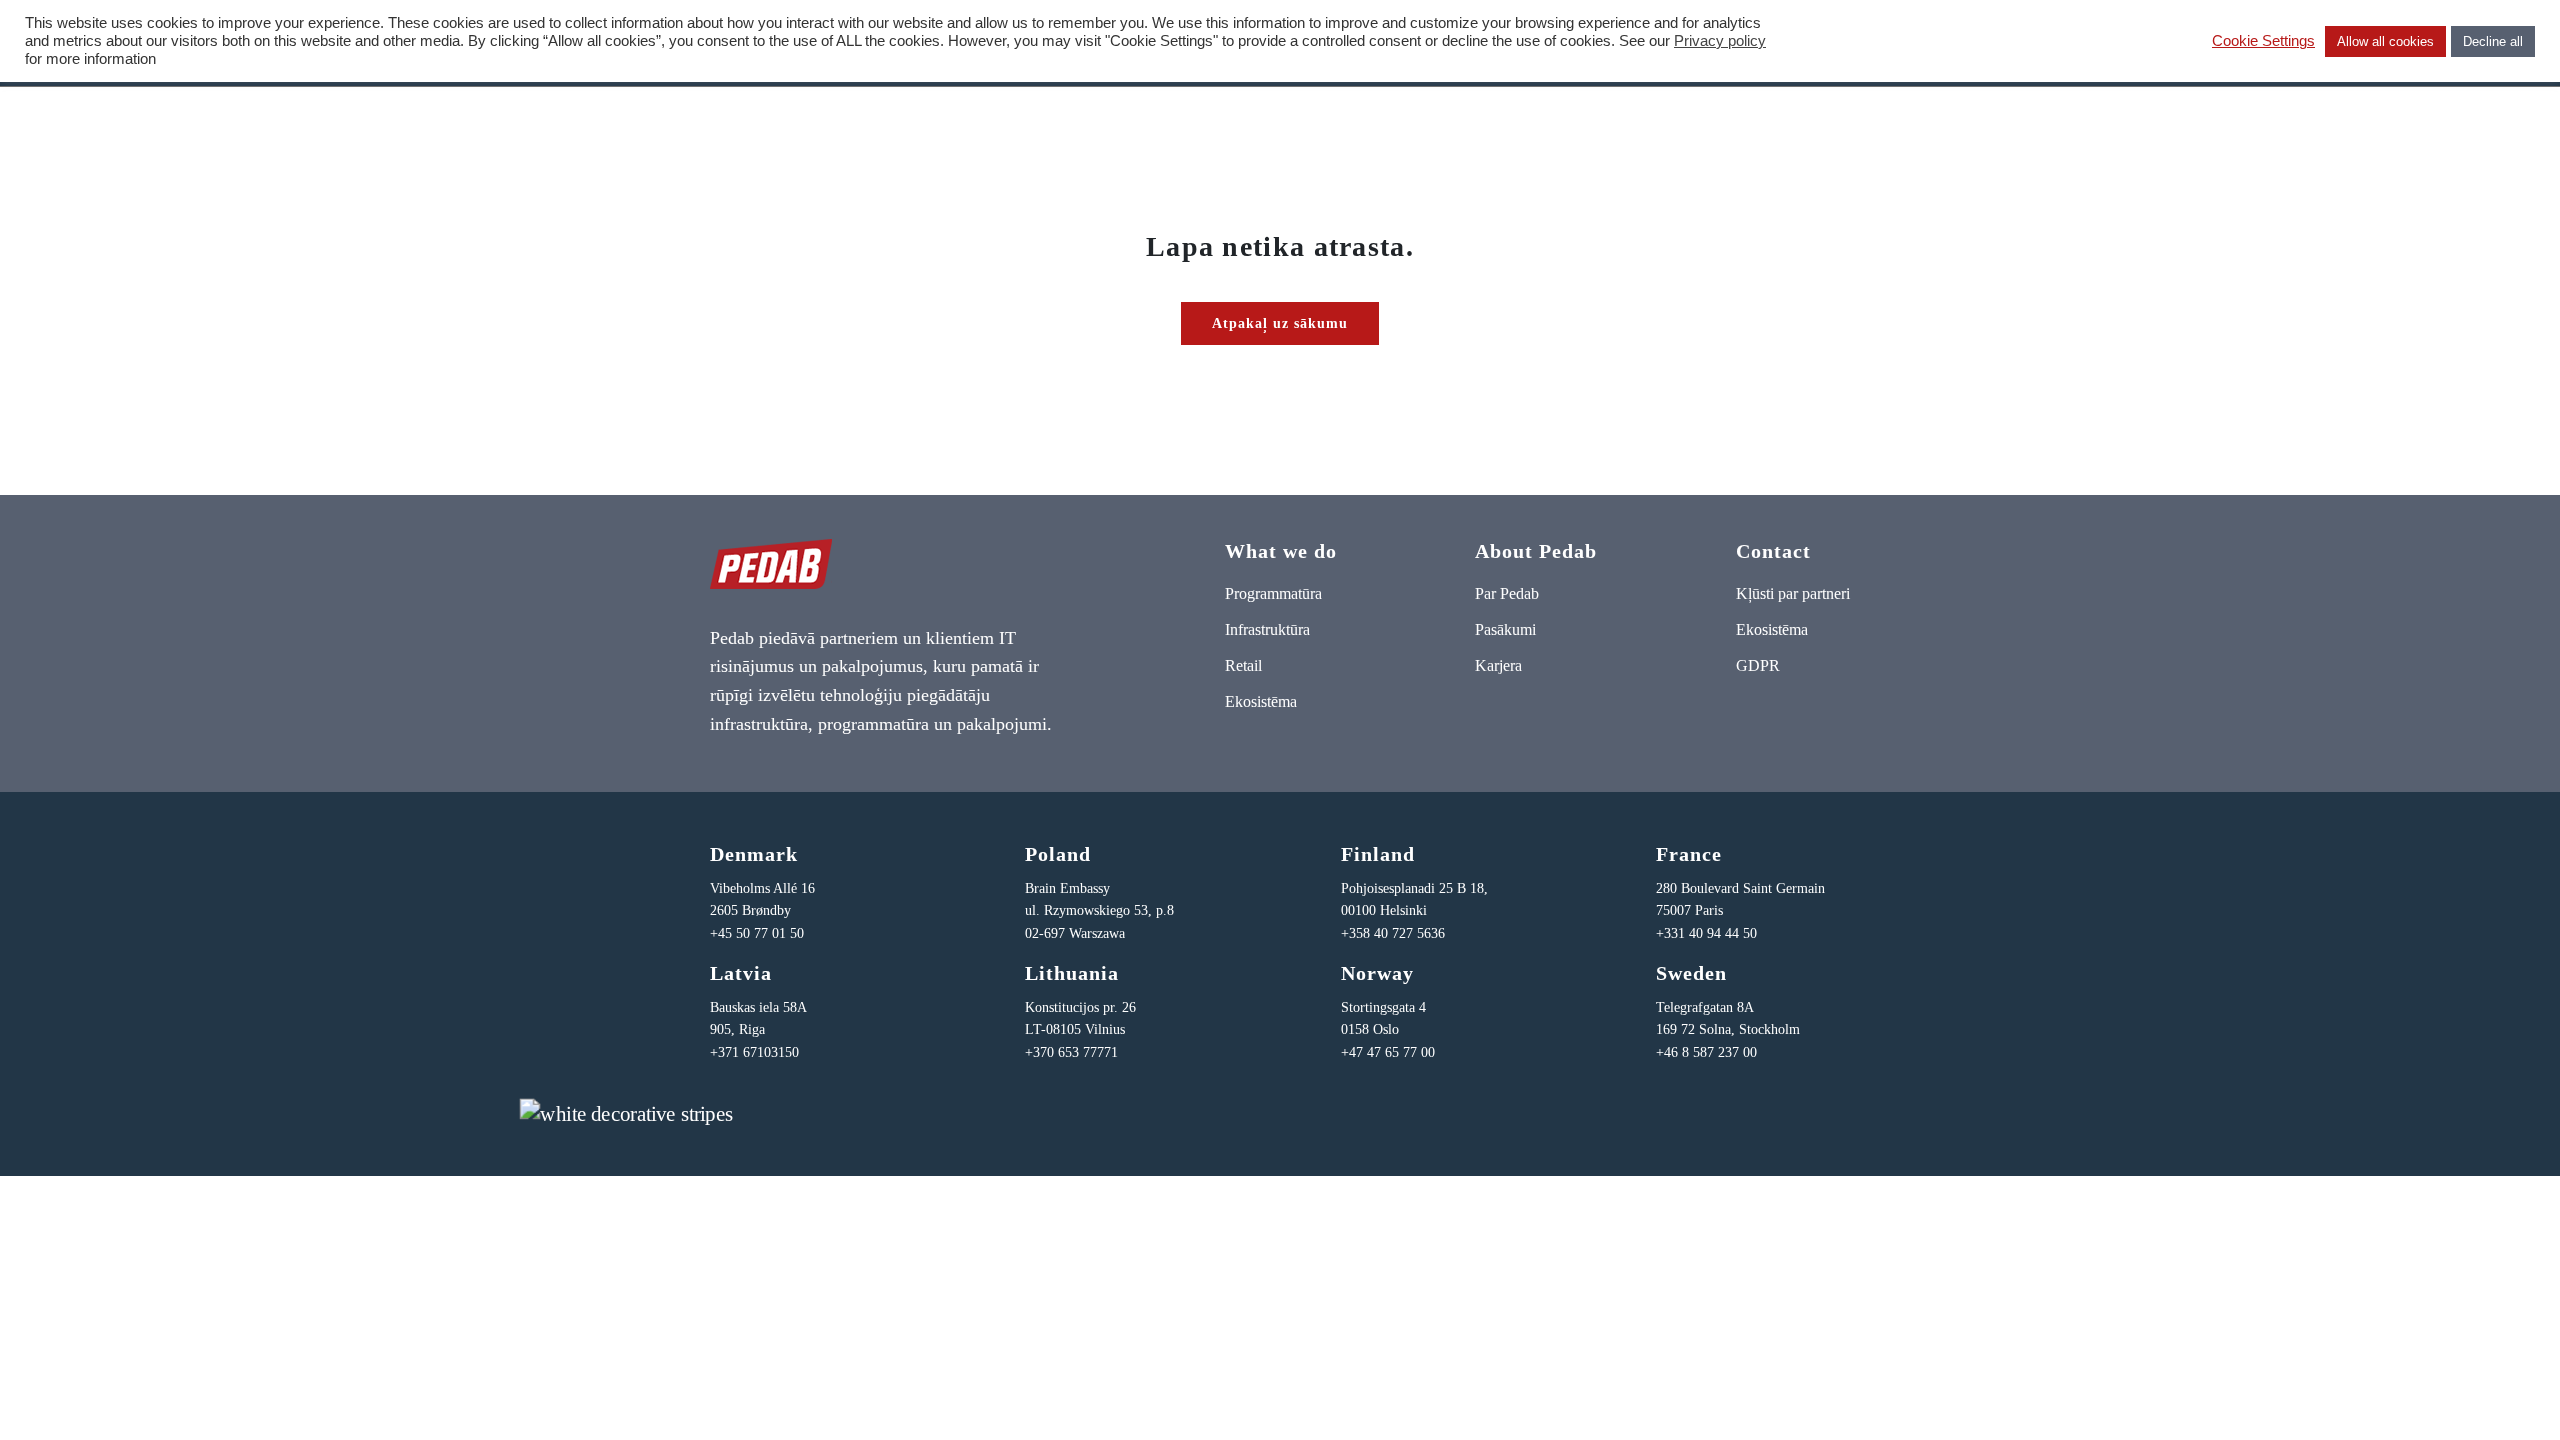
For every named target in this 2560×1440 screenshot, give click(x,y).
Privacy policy (1720, 41)
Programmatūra (1273, 593)
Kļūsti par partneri (1793, 593)
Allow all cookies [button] (2385, 41)
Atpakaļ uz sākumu (1280, 323)
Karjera (1498, 665)
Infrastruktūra (1267, 629)
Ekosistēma (1261, 701)
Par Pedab (1507, 593)
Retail (1243, 665)
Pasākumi (1505, 629)
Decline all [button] (2493, 41)
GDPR (1758, 665)
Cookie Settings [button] (2263, 41)
